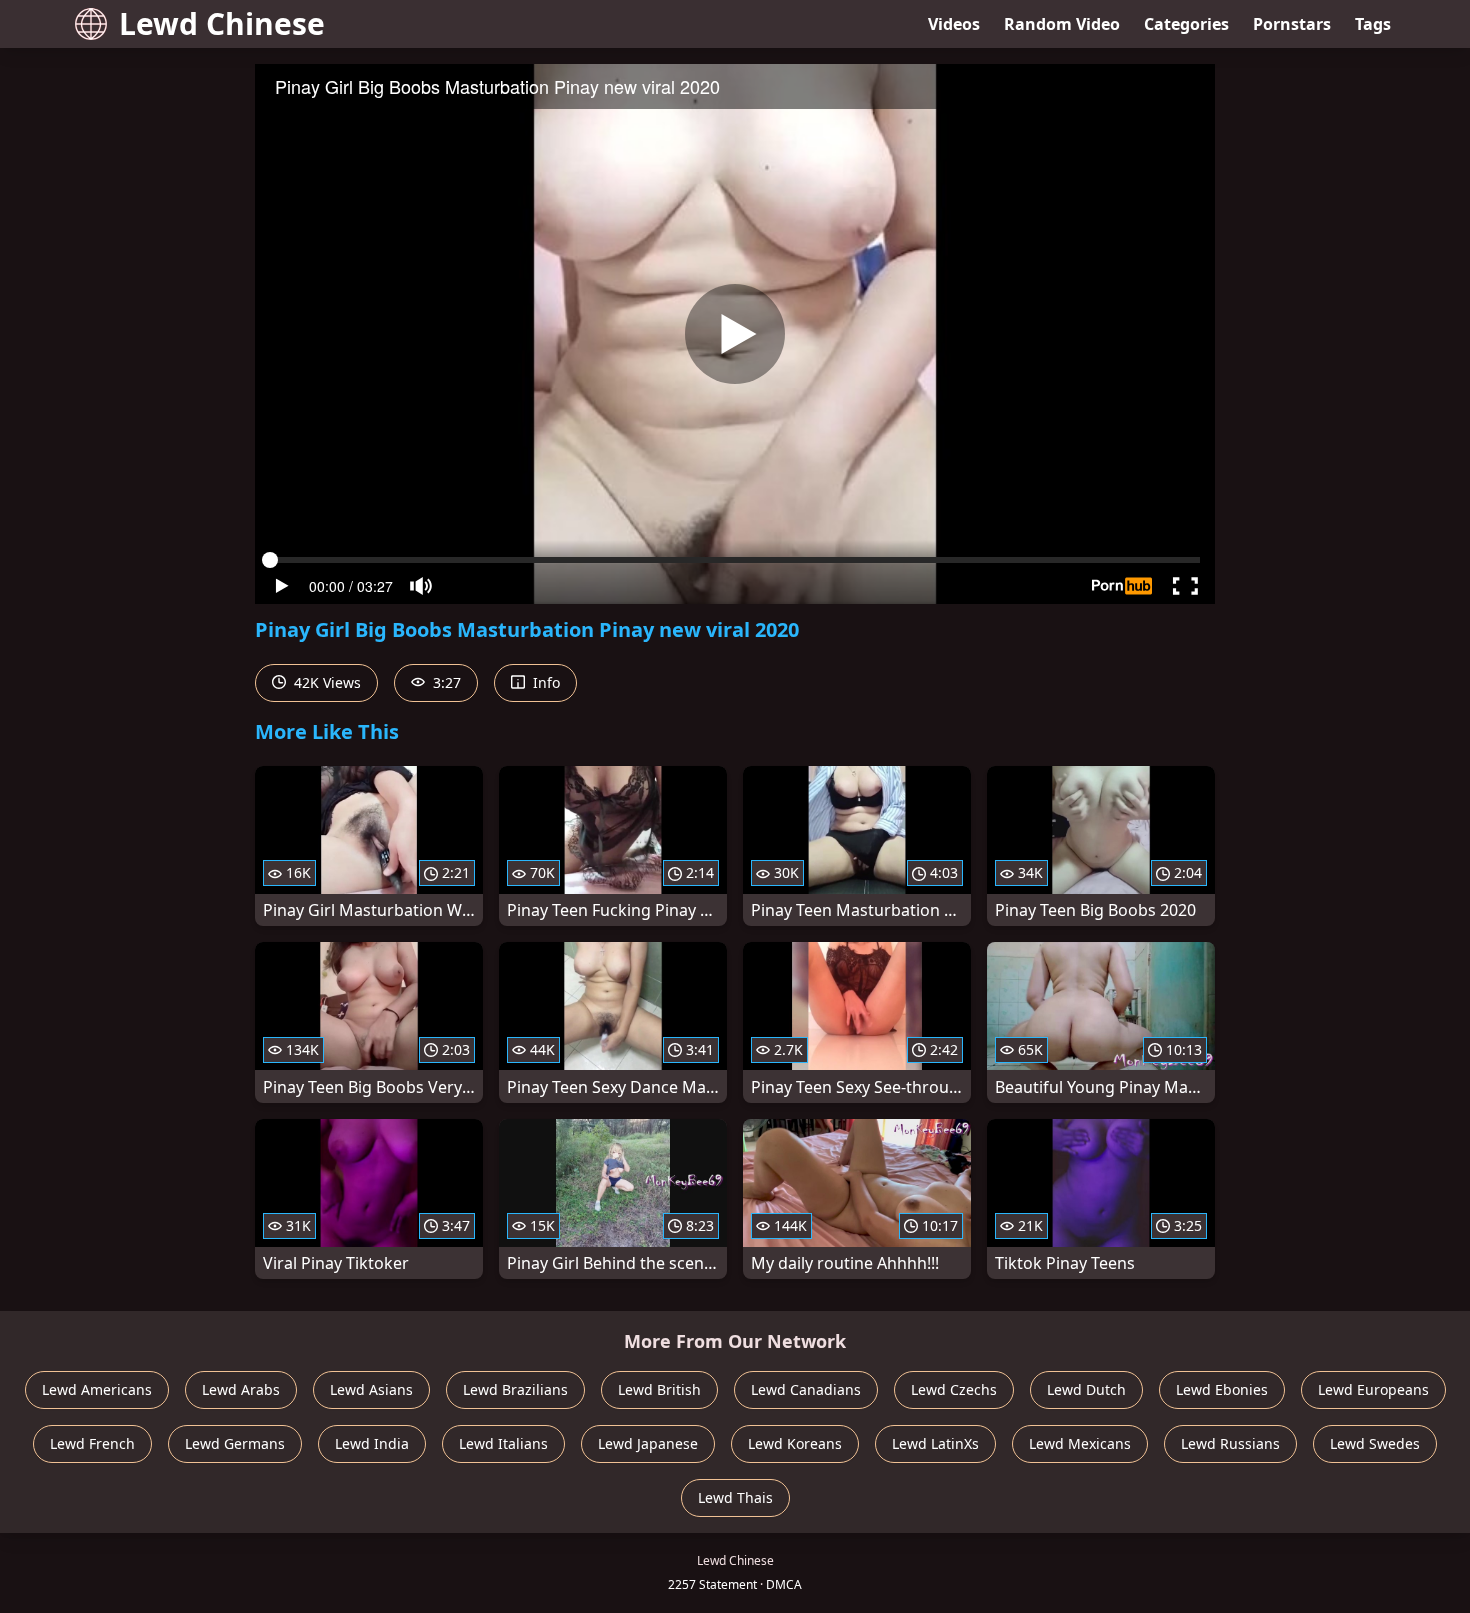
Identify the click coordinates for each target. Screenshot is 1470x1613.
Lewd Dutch (1086, 1389)
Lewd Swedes (1375, 1443)
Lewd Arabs (241, 1389)
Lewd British (659, 1389)
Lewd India (372, 1443)
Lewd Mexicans (1080, 1443)
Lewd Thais (735, 1497)
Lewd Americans (97, 1389)
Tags (1373, 24)
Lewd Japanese (648, 1443)
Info (544, 682)
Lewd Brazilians (515, 1389)
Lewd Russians (1230, 1443)
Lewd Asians (371, 1389)
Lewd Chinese (222, 23)
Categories (1186, 24)
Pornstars (1292, 24)
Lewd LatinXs (935, 1443)
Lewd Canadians (806, 1389)
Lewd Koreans (795, 1443)
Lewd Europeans (1373, 1389)
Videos (954, 24)
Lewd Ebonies (1222, 1389)
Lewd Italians (503, 1443)
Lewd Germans (235, 1443)
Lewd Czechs (954, 1389)
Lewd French (92, 1443)
